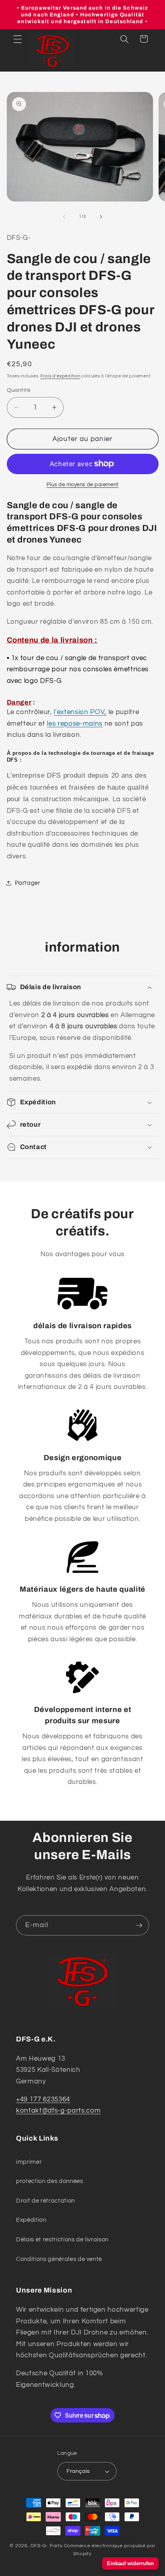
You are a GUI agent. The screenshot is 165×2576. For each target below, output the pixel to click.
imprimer (29, 2162)
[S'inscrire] (139, 1926)
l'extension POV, (80, 712)
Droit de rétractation (45, 2201)
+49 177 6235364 (43, 2099)
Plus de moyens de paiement (82, 485)
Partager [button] (28, 883)
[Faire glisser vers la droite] (101, 217)
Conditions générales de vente (59, 2259)
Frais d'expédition (60, 376)
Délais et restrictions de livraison (62, 2239)
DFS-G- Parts (46, 2546)
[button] (18, 39)
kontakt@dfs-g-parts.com (58, 2110)
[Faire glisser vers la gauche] (64, 217)
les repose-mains (75, 723)
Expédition (31, 2220)
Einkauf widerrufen (130, 2563)
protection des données (50, 2181)
